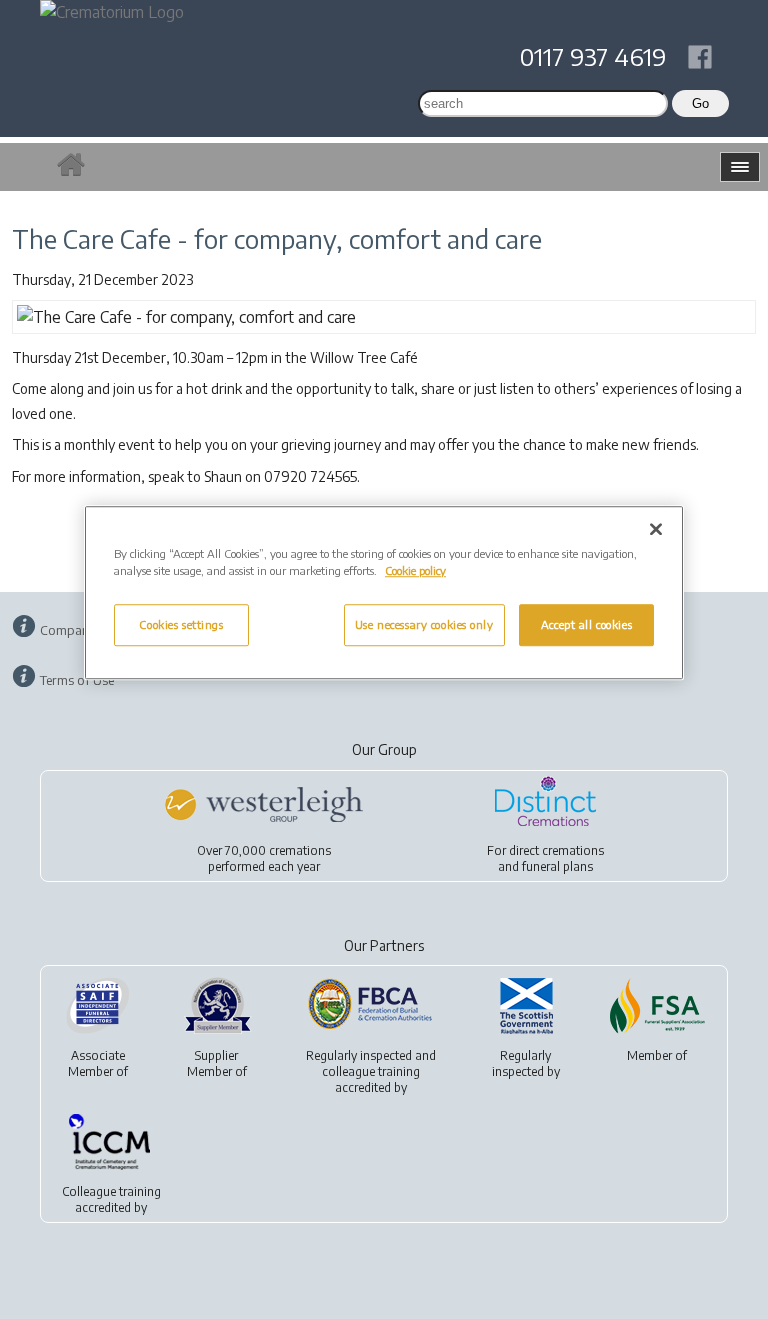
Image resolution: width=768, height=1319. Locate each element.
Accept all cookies (586, 624)
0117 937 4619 (593, 56)
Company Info (81, 630)
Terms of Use (77, 680)
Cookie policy (415, 570)
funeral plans (557, 866)
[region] (384, 592)
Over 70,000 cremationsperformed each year (264, 858)
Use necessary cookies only (424, 624)
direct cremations (556, 850)
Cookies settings (181, 624)
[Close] (656, 529)
